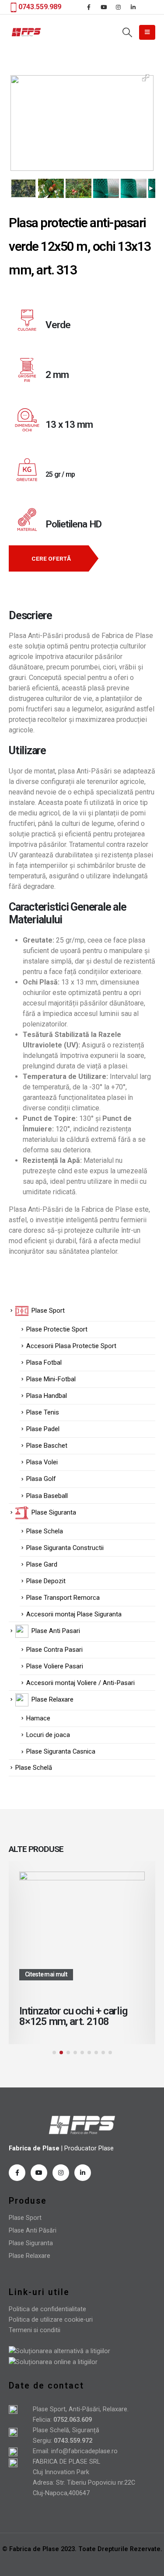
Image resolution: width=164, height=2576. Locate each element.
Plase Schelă (34, 1768)
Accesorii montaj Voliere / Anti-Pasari (80, 1683)
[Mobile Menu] (147, 32)
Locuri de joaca (48, 1735)
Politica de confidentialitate (47, 2309)
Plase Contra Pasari (54, 1650)
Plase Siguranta (31, 2243)
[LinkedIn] (133, 7)
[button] (54, 2052)
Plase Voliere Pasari (55, 1666)
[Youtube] (104, 7)
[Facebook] (89, 7)
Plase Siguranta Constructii (65, 1548)
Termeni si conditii (35, 2330)
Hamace (38, 1718)
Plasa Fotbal (44, 1363)
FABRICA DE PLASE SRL (66, 2462)
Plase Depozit (46, 1581)
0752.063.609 (72, 2420)
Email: (42, 2451)
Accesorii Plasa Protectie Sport (71, 1346)
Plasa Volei (42, 1462)
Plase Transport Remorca (63, 1598)
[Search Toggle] (127, 32)
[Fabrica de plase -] (26, 32)
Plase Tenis (43, 1412)
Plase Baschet (47, 1446)
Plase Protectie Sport (57, 1329)
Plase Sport (25, 2218)
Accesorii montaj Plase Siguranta (74, 1614)
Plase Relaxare (30, 2256)
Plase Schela (45, 1531)
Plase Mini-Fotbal (51, 1379)
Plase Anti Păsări (33, 2231)
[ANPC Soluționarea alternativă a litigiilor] (59, 2351)
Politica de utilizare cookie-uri (51, 2320)
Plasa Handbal (47, 1396)
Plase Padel (43, 1429)
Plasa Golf (41, 1479)
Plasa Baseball (47, 1496)
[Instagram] (119, 7)
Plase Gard (42, 1564)
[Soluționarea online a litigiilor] (53, 2362)
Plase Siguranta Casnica (61, 1751)
